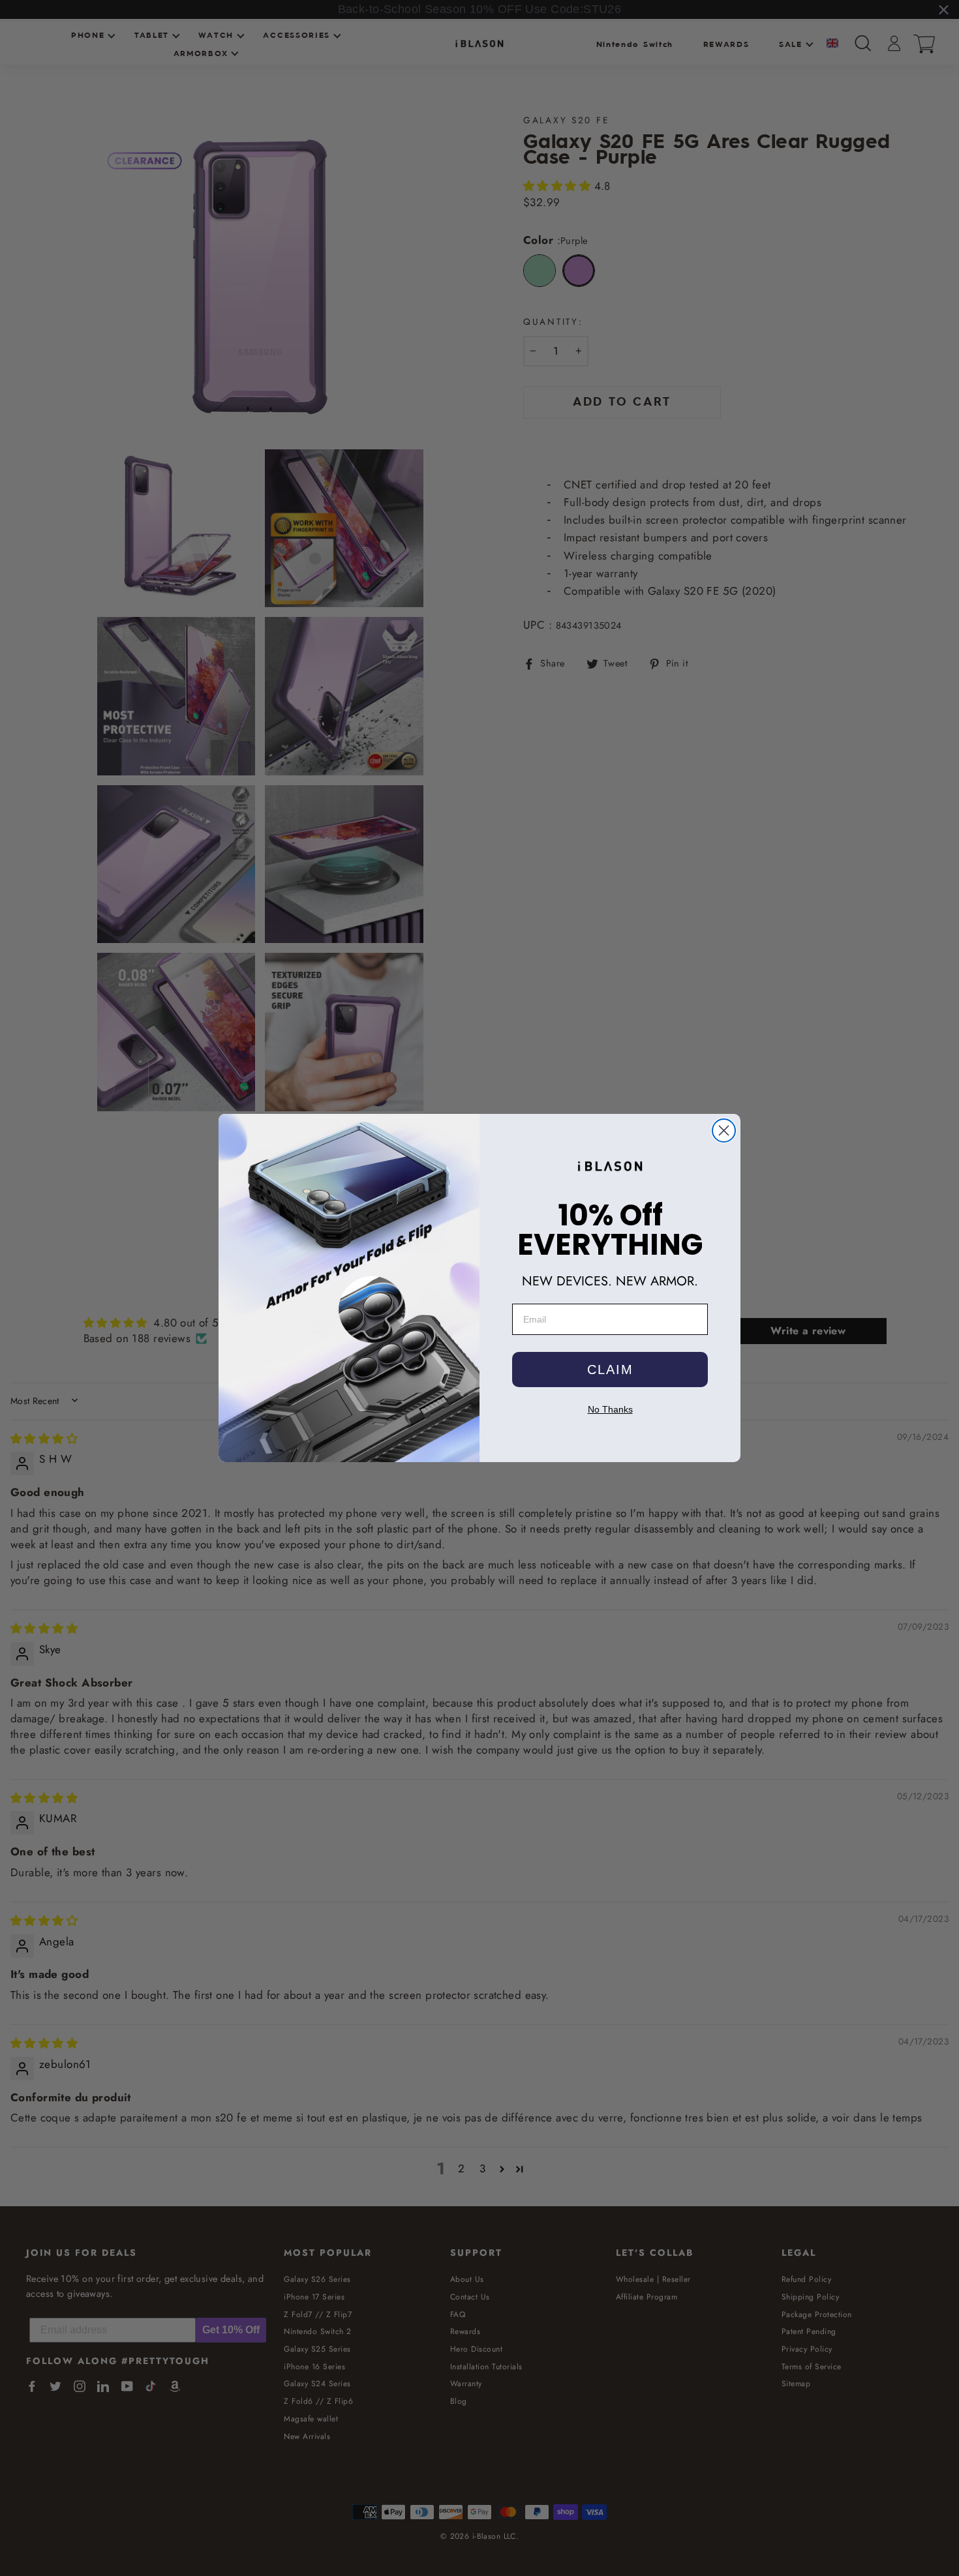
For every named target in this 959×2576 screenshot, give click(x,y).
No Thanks (610, 1409)
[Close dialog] (724, 1131)
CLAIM (610, 1370)
